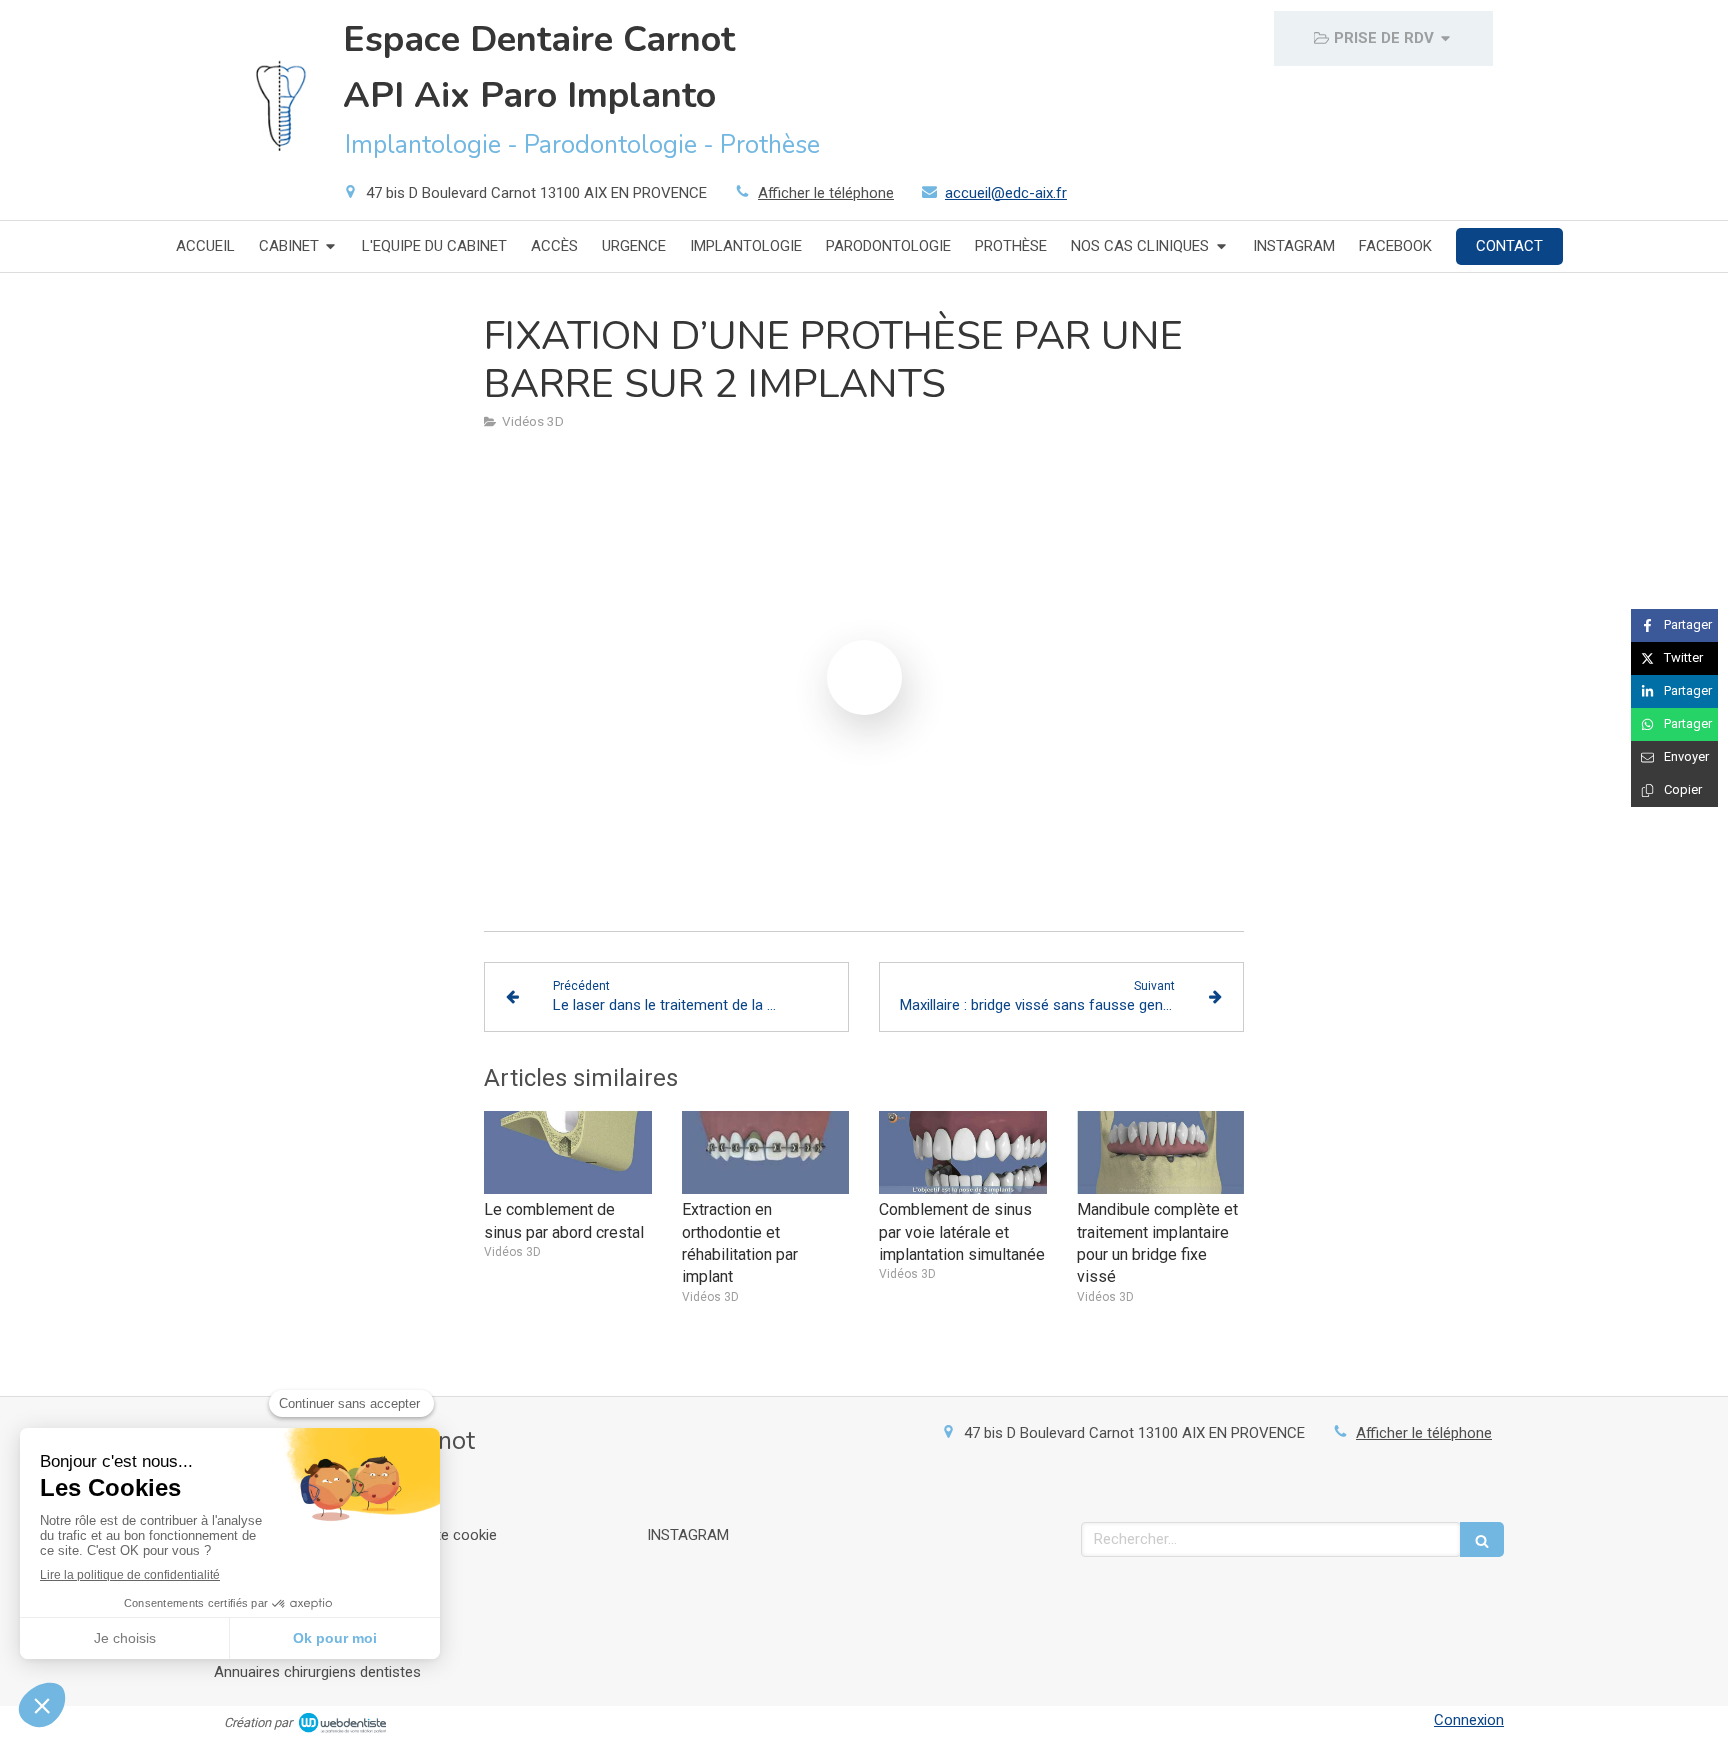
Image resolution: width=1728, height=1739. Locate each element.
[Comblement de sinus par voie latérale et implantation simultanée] (963, 1153)
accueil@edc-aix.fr (1006, 193)
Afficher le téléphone (826, 193)
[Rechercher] (1482, 1539)
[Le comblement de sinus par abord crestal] (568, 1153)
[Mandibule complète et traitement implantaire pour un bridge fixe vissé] (1161, 1153)
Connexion (1469, 1720)
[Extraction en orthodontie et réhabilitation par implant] (766, 1153)
